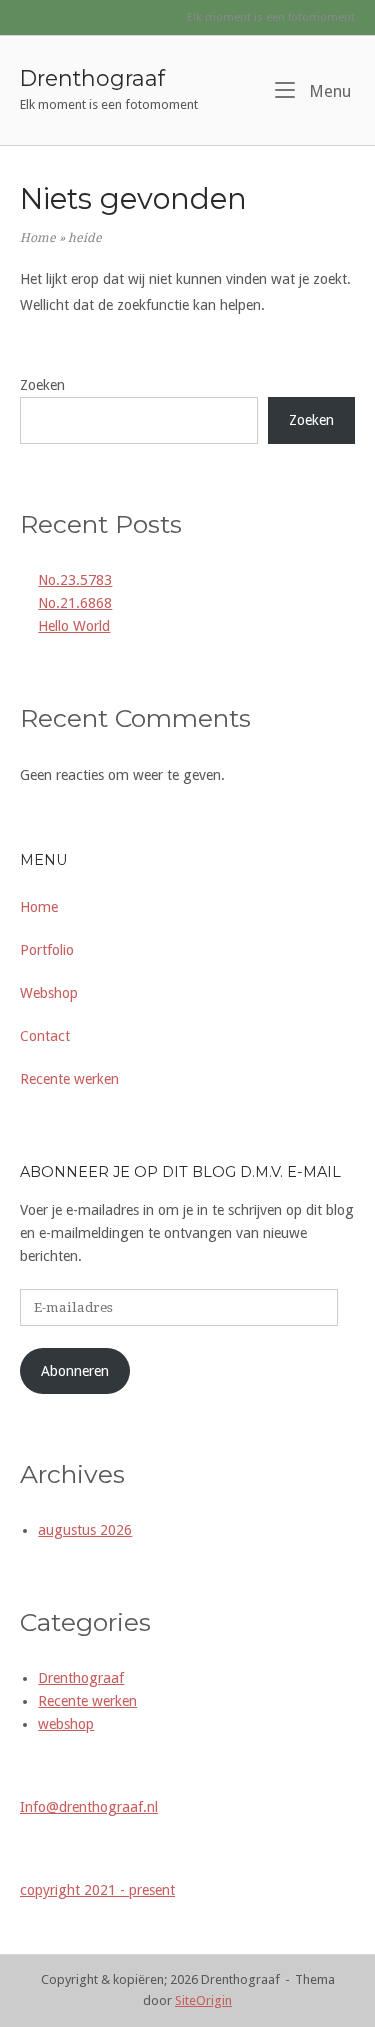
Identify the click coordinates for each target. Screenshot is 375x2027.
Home (38, 238)
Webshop (49, 993)
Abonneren (75, 1371)
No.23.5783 (75, 580)
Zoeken (42, 385)
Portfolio (47, 950)
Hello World (74, 626)
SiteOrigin (203, 2000)
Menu (328, 91)
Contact (45, 1036)
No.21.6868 (75, 603)
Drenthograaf (92, 78)
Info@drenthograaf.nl (89, 1807)
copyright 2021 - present (97, 1890)
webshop (66, 1724)
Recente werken (69, 1079)
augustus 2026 (85, 1530)
